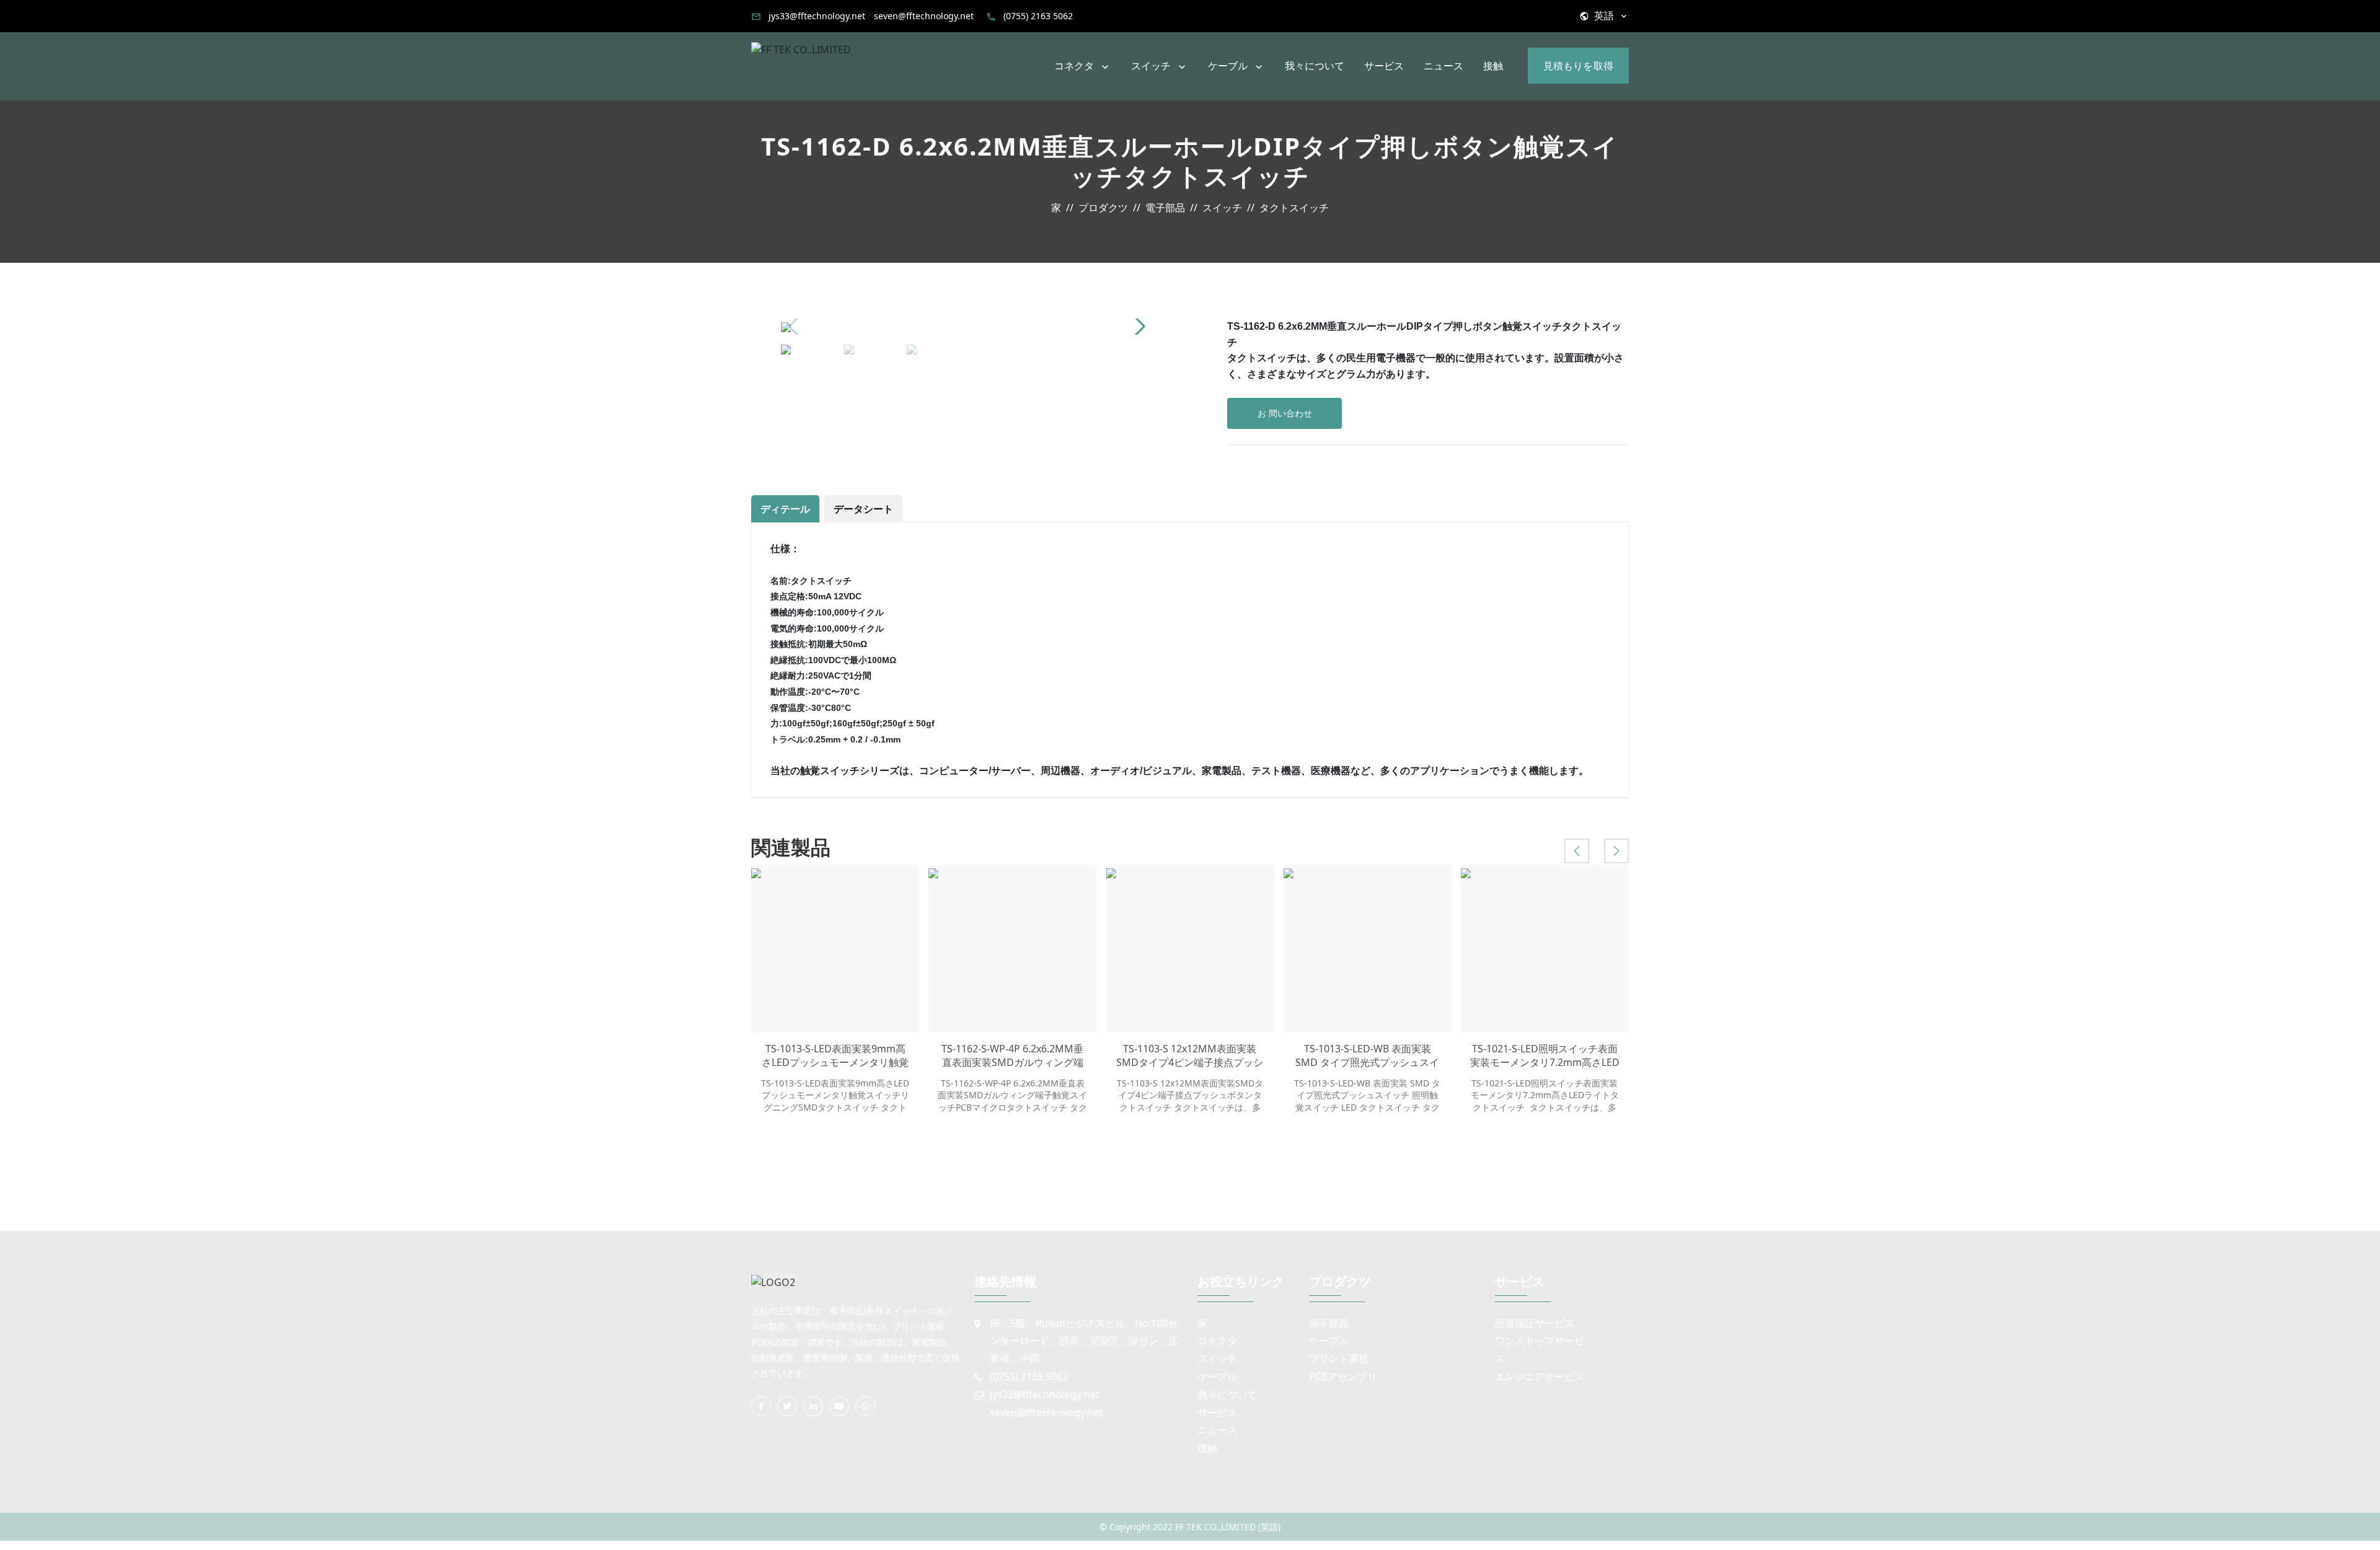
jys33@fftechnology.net (817, 16)
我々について (1315, 66)
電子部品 (1329, 1323)
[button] (1138, 327)
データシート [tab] (863, 509)
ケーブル (1228, 66)
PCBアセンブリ (1343, 1376)
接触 (1493, 66)
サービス (1384, 66)
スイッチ (1151, 66)
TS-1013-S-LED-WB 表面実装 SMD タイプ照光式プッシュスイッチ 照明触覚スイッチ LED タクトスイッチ (1368, 1056)
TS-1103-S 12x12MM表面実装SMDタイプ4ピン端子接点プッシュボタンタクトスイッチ (1190, 1056)
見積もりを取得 (1578, 66)
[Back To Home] (801, 49)
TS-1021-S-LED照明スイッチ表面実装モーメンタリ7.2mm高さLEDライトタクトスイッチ (1545, 1056)
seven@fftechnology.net (924, 16)
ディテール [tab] (785, 509)
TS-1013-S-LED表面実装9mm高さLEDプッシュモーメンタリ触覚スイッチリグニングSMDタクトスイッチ (835, 1056)
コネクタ (1074, 66)
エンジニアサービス (1540, 1376)
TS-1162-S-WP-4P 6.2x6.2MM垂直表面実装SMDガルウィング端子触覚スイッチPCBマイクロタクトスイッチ (1013, 1056)
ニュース (1443, 66)
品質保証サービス (1535, 1323)
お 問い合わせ (1285, 413)
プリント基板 (1339, 1358)
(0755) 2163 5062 (1038, 16)
